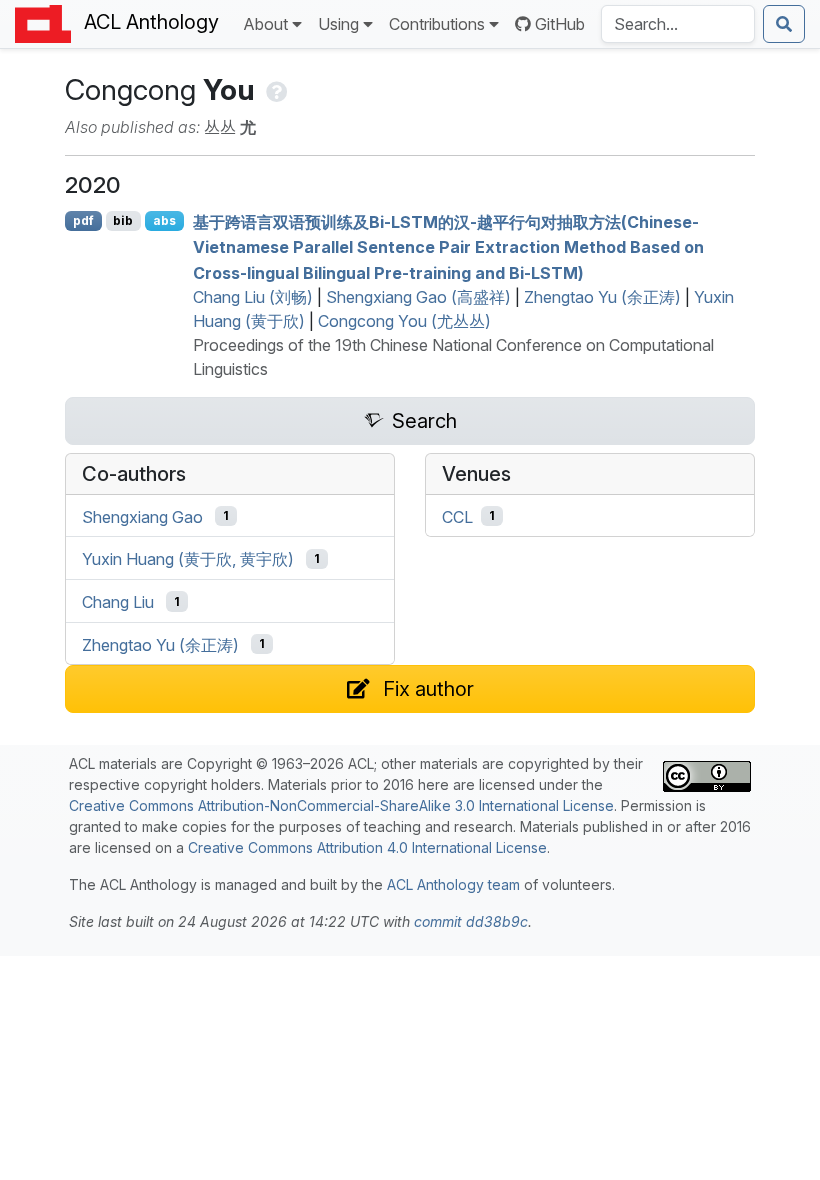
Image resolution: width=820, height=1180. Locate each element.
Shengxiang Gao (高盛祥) (418, 297)
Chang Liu (118, 602)
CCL (457, 516)
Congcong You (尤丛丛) (404, 321)
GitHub (560, 24)
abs (164, 220)
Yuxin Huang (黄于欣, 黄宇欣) (188, 559)
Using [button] (338, 24)
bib (123, 220)
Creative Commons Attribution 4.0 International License (367, 847)
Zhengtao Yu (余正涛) (602, 297)
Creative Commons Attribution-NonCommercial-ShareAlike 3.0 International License (341, 805)
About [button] (265, 24)
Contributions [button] (437, 24)
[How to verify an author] (274, 89)
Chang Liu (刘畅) (253, 297)
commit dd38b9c (471, 921)
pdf (83, 220)
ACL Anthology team (453, 884)
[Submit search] (784, 24)
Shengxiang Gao (142, 516)
